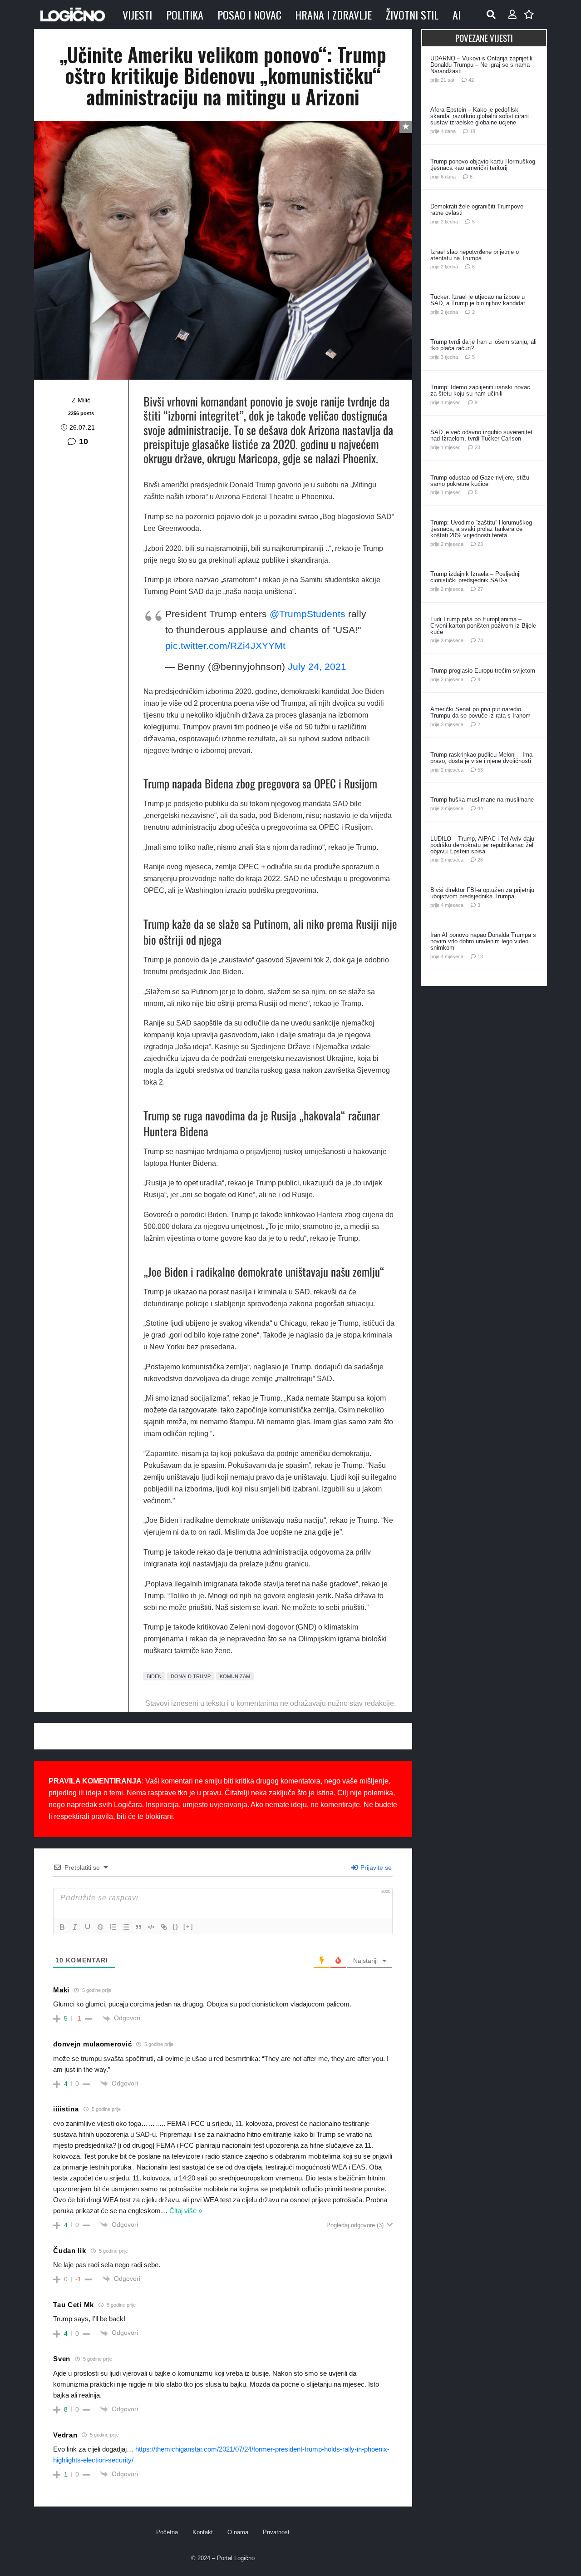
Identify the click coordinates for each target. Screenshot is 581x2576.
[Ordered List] (113, 1927)
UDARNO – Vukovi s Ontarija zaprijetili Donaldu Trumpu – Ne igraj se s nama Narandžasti (481, 65)
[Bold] (62, 1927)
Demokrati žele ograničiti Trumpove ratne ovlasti (477, 210)
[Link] (164, 1927)
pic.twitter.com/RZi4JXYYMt (225, 646)
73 (480, 640)
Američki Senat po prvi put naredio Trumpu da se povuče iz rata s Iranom (480, 712)
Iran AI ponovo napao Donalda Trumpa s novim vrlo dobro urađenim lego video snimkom (483, 941)
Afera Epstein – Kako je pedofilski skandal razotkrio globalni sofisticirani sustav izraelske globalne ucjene (480, 116)
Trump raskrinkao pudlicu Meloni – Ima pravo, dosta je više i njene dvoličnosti (481, 758)
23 (478, 447)
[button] (491, 15)
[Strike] (100, 1927)
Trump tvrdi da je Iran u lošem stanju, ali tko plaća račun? (483, 345)
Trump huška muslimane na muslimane (482, 800)
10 (84, 441)
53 (480, 770)
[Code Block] (151, 1927)
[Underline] (88, 1927)
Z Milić (81, 400)
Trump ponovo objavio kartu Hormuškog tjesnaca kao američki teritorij (483, 165)
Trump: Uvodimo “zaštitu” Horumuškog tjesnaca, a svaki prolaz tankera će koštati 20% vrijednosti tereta (481, 529)
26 (480, 860)
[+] (188, 1926)
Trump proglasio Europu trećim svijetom (483, 671)
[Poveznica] (512, 15)
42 (471, 80)
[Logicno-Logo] (73, 15)
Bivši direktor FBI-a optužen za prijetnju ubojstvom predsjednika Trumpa (482, 893)
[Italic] (75, 1927)
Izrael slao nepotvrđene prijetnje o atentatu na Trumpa (475, 255)
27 (480, 589)
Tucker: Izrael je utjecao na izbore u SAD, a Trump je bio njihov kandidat (478, 300)
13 (480, 956)
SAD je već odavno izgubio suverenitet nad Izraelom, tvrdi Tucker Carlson (481, 435)
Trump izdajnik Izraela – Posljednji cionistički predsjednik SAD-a (475, 577)
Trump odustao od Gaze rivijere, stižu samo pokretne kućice (480, 481)
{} (176, 1926)
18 (473, 131)
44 (480, 808)
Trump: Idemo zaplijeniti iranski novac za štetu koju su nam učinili (480, 390)
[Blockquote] (138, 1927)
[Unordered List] (126, 1927)
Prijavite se (375, 1868)
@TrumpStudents (308, 614)
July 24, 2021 (317, 666)
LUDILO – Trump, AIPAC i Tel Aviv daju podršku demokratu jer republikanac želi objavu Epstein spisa (483, 845)
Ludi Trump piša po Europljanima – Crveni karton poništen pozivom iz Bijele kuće (483, 626)
